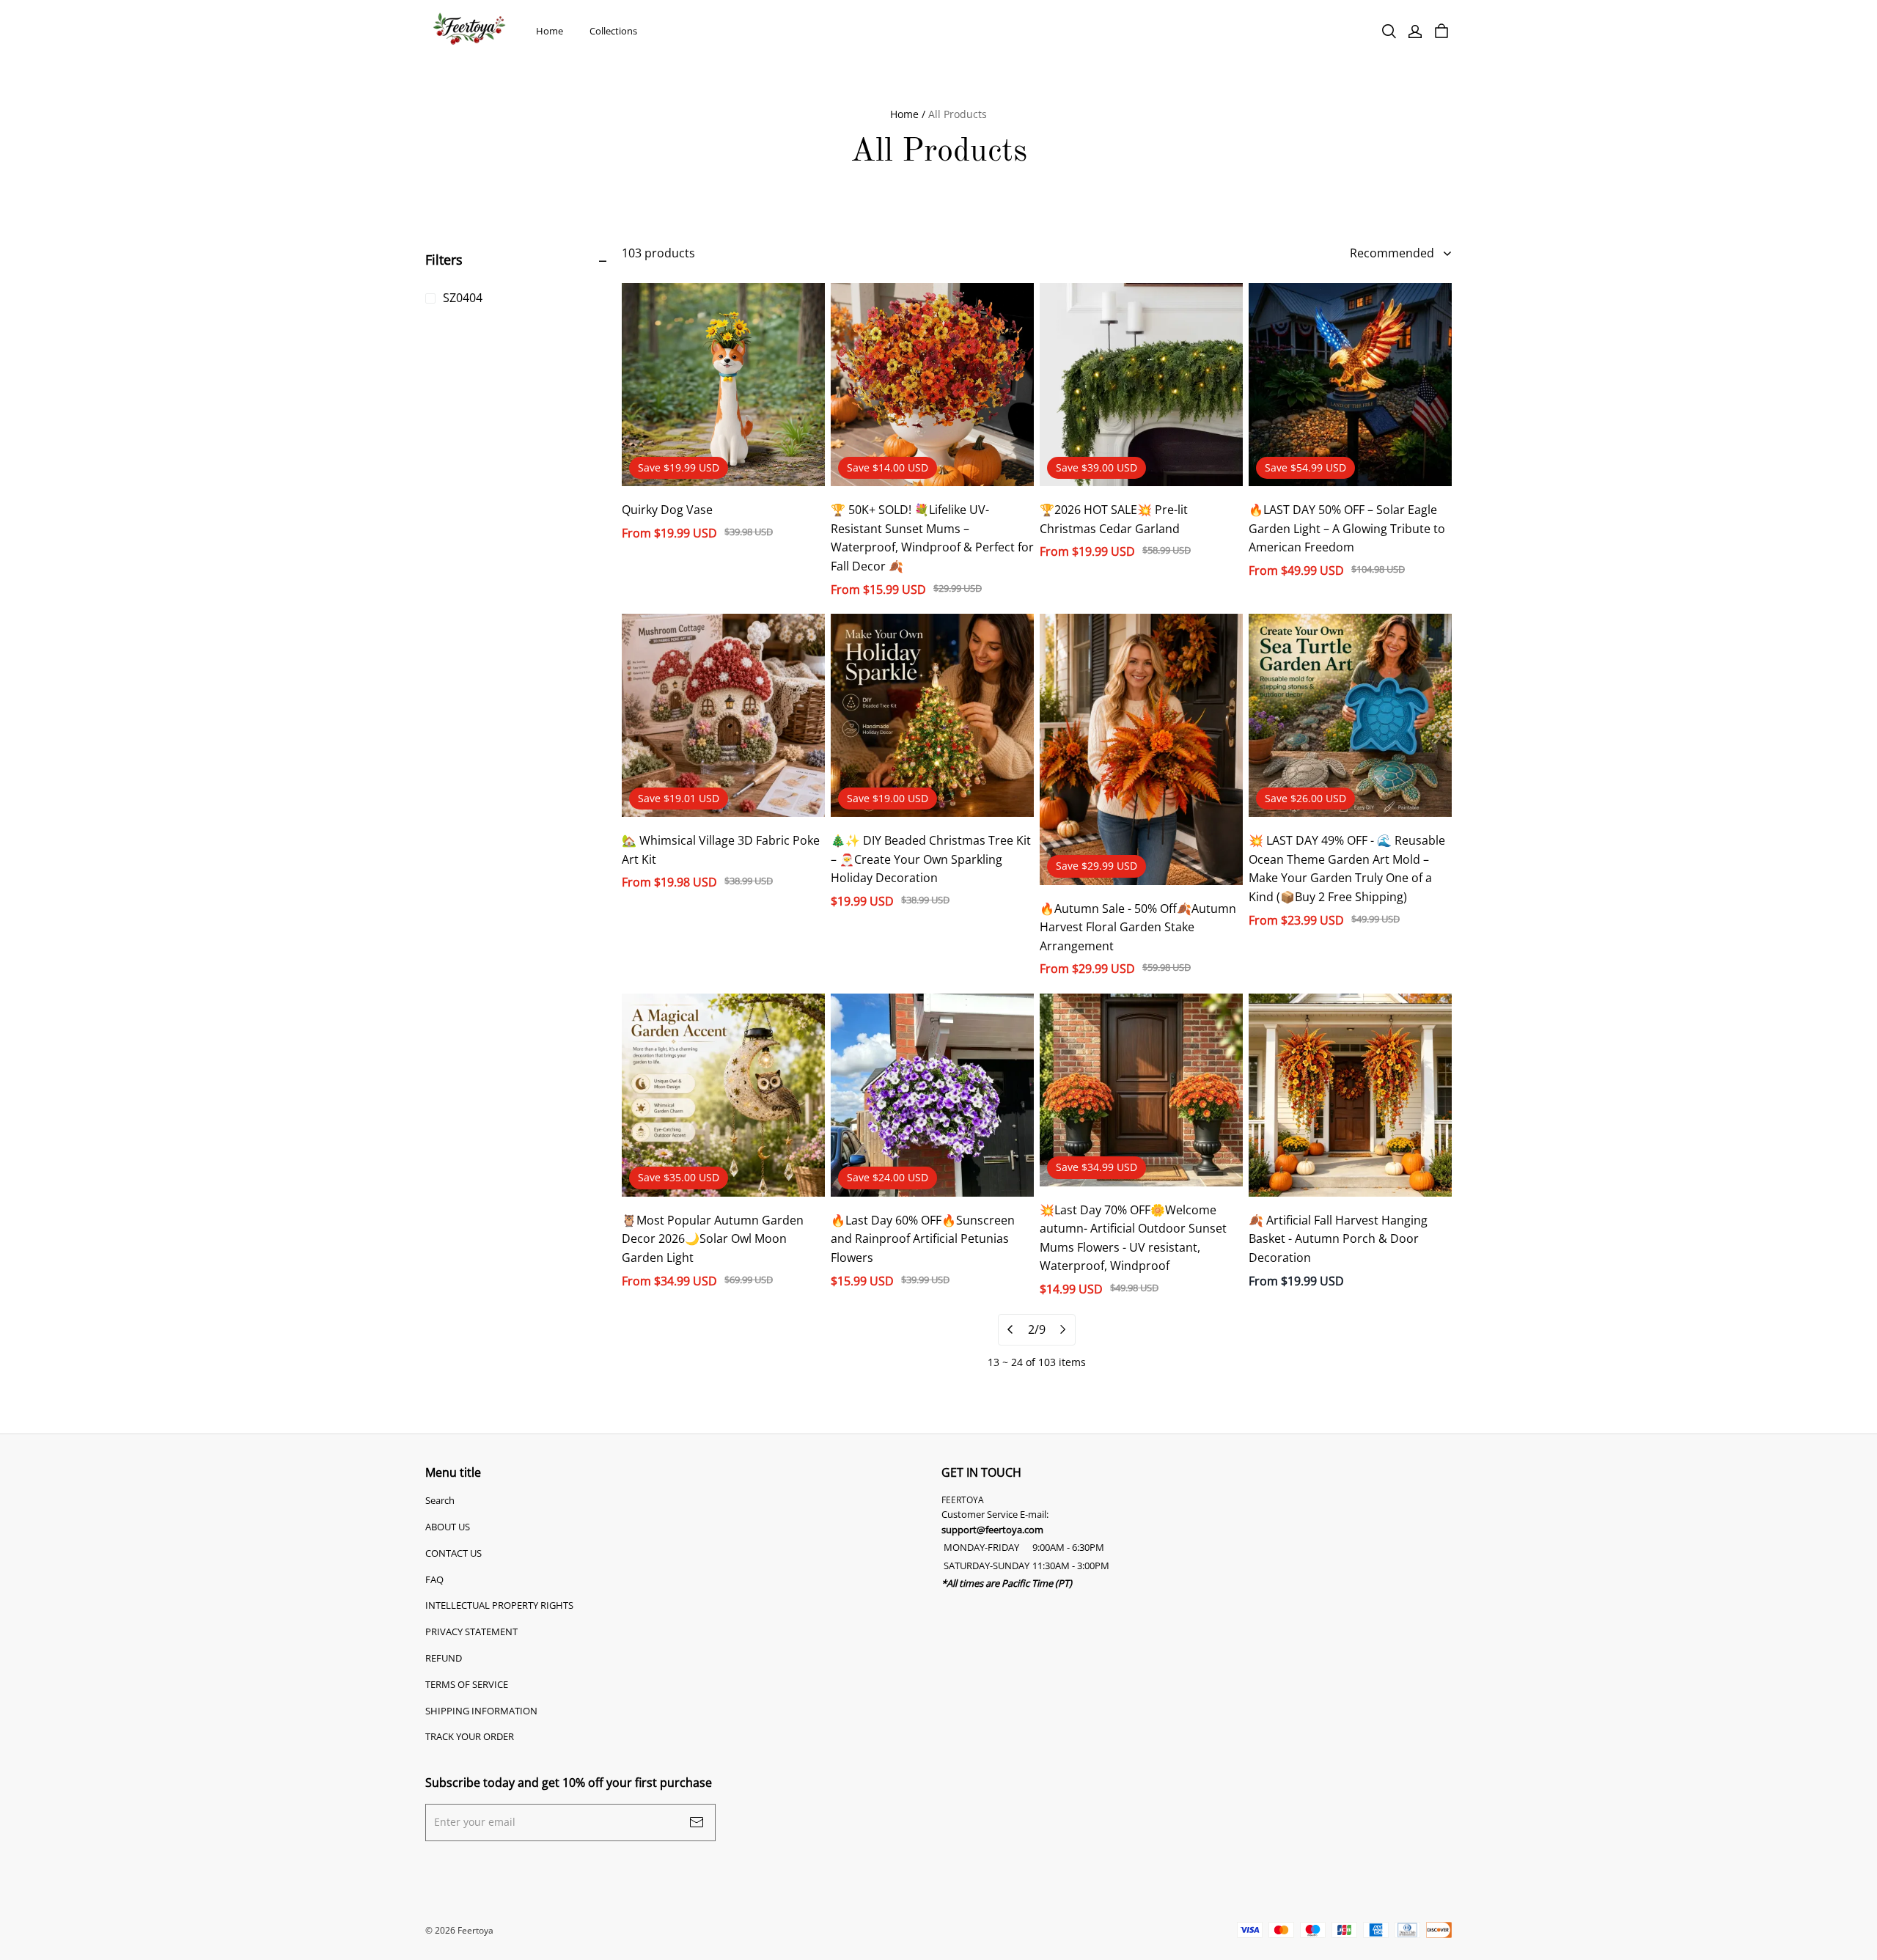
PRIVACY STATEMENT (471, 1632)
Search (440, 1500)
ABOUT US (448, 1527)
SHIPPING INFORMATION (481, 1711)
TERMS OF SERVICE (467, 1684)
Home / (908, 114)
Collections (613, 31)
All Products (958, 114)
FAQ (434, 1579)
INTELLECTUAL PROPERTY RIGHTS (499, 1605)
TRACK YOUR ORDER (470, 1736)
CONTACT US (453, 1553)
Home (550, 31)
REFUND (444, 1658)
